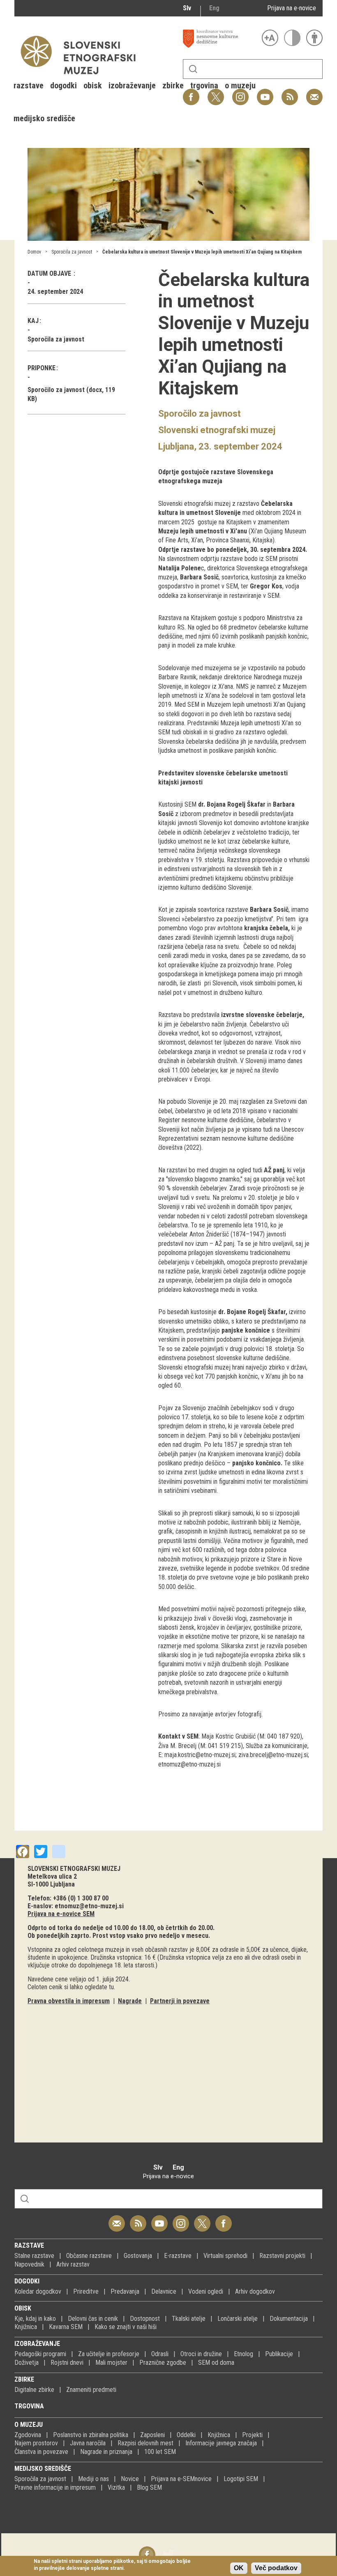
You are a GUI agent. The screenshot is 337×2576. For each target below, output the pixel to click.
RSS (288, 93)
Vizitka (116, 2487)
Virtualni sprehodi (225, 2256)
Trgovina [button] (204, 85)
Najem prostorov (36, 2443)
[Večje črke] (270, 38)
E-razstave (178, 2256)
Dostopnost (145, 2319)
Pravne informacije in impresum (55, 2487)
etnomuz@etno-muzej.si (89, 1906)
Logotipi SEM (241, 2479)
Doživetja (27, 2363)
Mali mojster (111, 2363)
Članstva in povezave (41, 2452)
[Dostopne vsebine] (314, 38)
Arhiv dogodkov (255, 2291)
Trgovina (29, 2406)
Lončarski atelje (238, 2319)
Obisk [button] (93, 85)
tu (111, 1987)
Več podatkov (276, 2568)
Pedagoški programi (40, 2354)
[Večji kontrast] (292, 38)
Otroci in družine (201, 2354)
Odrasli (160, 2354)
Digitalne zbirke (34, 2390)
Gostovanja (138, 2256)
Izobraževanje (37, 2344)
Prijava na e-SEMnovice (181, 2479)
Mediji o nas (93, 2479)
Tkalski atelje (189, 2319)
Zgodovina (28, 2435)
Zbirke (24, 2379)
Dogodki (27, 2281)
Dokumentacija (289, 2319)
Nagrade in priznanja (106, 2452)
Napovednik (29, 2264)
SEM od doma (216, 2363)
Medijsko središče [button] (44, 118)
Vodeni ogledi (206, 2291)
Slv (187, 8)
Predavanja (125, 2291)
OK (239, 2568)
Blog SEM (149, 2487)
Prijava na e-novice (292, 8)
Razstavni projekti (282, 2256)
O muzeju (29, 2425)
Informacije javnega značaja (221, 2443)
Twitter (202, 2219)
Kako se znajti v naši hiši (126, 2327)
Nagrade (130, 2001)
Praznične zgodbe (163, 2363)
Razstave (29, 2245)
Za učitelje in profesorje (109, 2354)
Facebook (224, 2219)
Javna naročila (88, 2443)
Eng (214, 8)
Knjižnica (26, 2327)
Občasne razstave (89, 2256)
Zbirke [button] (173, 85)
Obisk (23, 2308)
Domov (34, 252)
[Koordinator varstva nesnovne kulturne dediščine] (220, 39)
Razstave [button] (29, 85)
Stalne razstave (34, 2256)
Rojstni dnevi (67, 2363)
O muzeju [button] (240, 85)
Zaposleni (152, 2435)
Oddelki (186, 2435)
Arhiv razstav (73, 2264)
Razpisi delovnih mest (145, 2443)
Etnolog (244, 2354)
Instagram (181, 2219)
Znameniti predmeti (91, 2390)
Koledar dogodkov (38, 2291)
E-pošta (314, 93)
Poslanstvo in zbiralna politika (91, 2435)
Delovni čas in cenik (93, 2319)
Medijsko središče (43, 2469)
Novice (130, 2479)
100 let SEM (160, 2452)
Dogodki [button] (63, 85)
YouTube (265, 93)
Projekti (252, 2435)
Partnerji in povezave (180, 2001)
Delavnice (164, 2291)
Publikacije (279, 2354)
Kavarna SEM (66, 2327)
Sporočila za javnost (72, 252)
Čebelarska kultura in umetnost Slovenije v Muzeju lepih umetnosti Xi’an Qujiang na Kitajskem (202, 252)
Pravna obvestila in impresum (69, 2001)
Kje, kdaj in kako (35, 2319)
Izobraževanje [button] (132, 85)
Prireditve (86, 2291)
